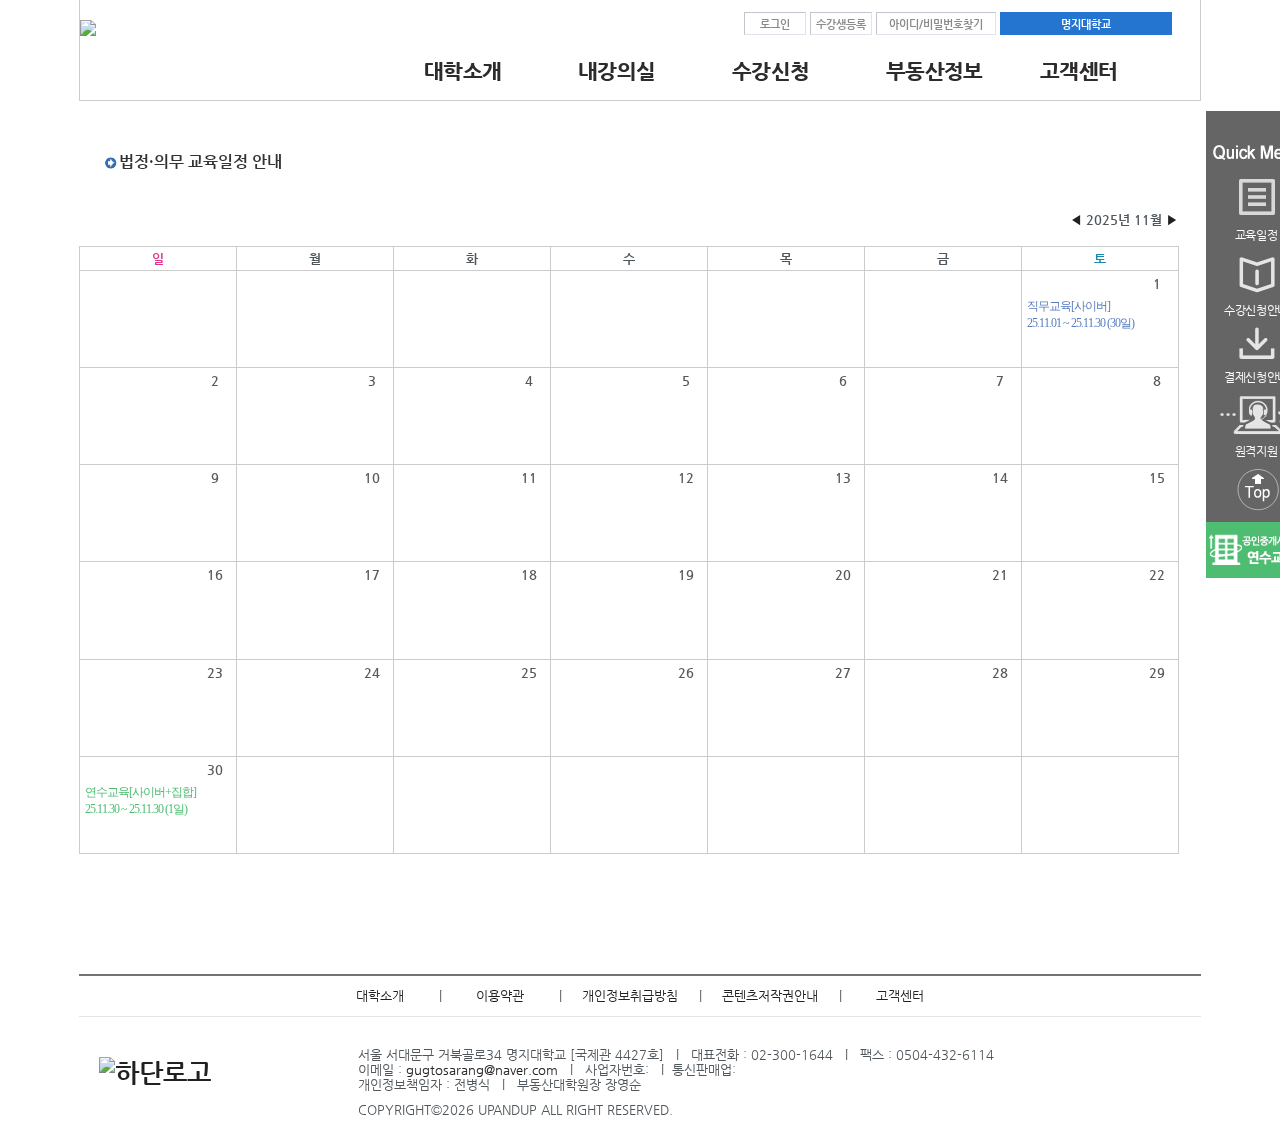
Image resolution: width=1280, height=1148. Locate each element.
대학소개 (380, 995)
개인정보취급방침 (630, 995)
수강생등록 (841, 24)
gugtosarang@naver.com (482, 1069)
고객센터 (900, 995)
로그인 (775, 24)
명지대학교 (1086, 24)
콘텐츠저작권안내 (770, 995)
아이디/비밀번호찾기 (936, 24)
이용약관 (500, 995)
